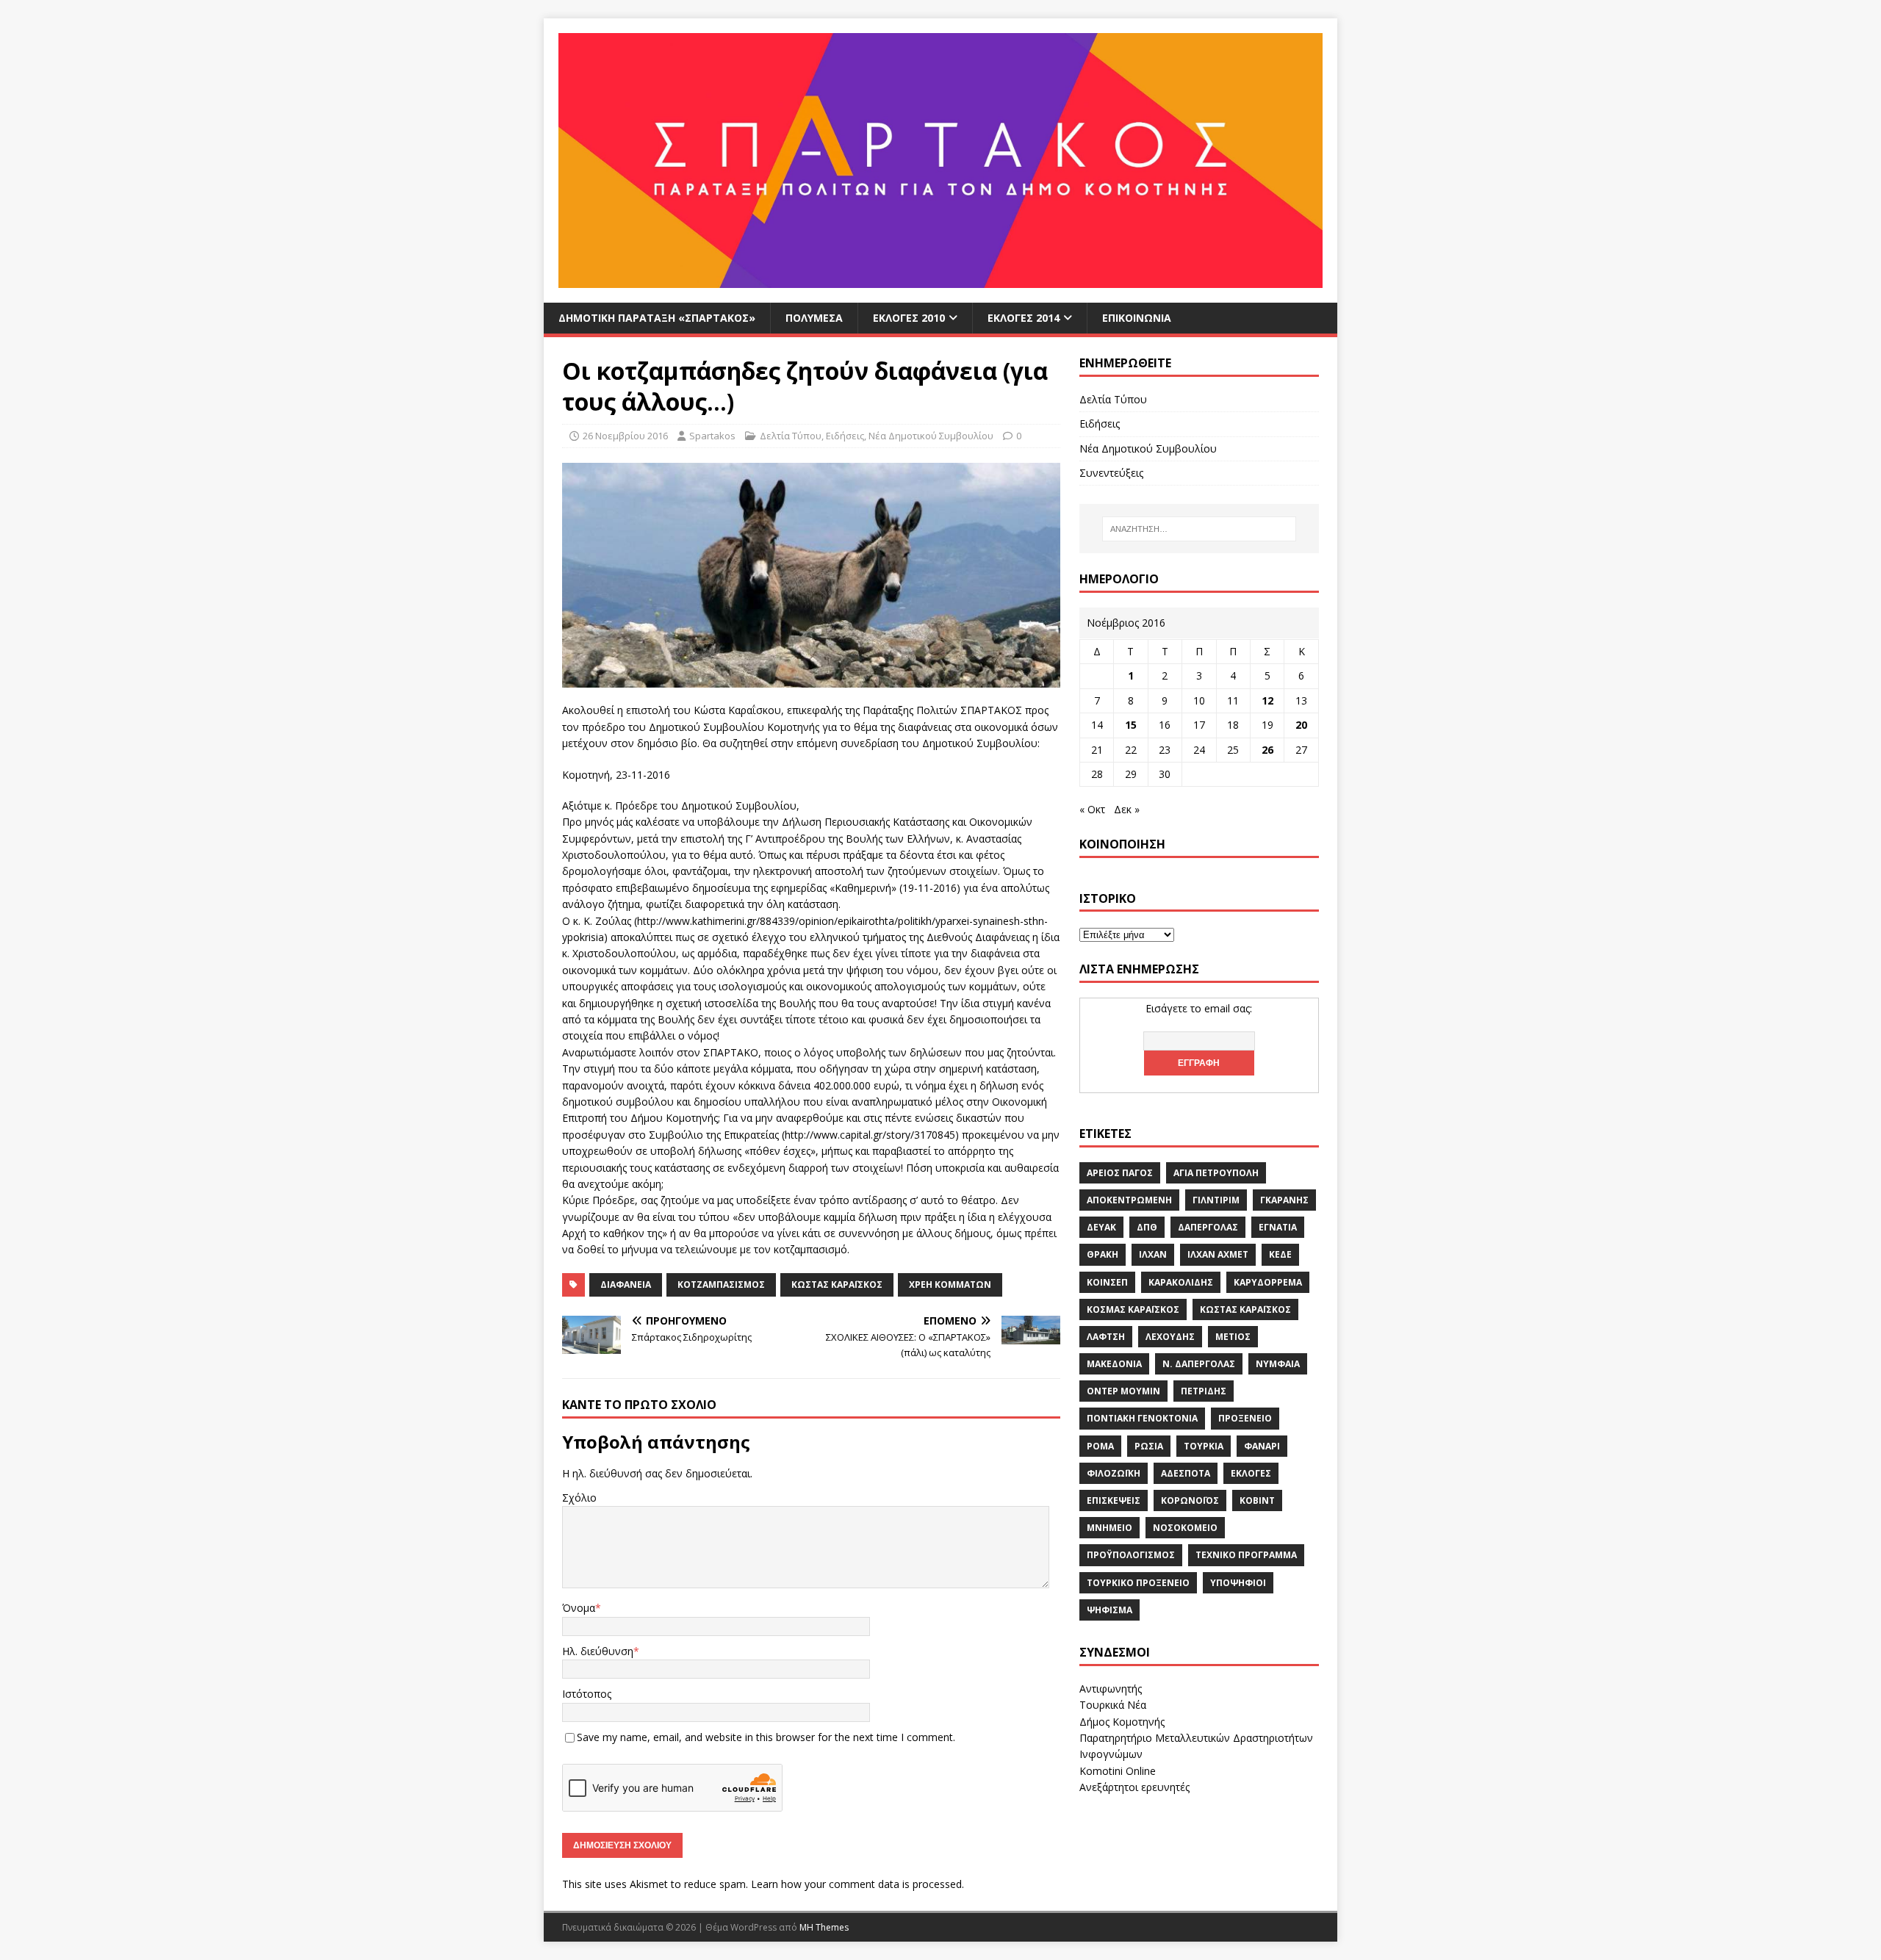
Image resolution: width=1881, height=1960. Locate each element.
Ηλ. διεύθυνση (598, 1651)
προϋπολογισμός (1131, 1555)
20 (1301, 725)
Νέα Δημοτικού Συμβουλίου (931, 436)
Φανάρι (1262, 1446)
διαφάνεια (626, 1285)
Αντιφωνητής (1111, 1689)
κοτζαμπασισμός (721, 1285)
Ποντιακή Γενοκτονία (1142, 1418)
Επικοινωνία (1137, 318)
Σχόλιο (579, 1498)
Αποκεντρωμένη (1129, 1200)
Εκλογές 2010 (909, 318)
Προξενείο (1245, 1418)
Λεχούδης (1170, 1337)
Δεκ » (1127, 809)
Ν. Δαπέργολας (1199, 1364)
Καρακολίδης (1181, 1282)
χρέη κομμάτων (950, 1285)
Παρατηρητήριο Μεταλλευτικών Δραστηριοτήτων (1196, 1738)
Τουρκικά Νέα (1113, 1705)
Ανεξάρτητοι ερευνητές (1134, 1787)
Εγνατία (1278, 1227)
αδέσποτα (1186, 1473)
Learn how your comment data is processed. (857, 1884)
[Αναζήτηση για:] (1199, 529)
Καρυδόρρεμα (1268, 1282)
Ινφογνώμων (1111, 1754)
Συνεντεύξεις (1111, 473)
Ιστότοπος (587, 1694)
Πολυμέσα (814, 318)
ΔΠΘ (1147, 1227)
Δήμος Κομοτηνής (1122, 1722)
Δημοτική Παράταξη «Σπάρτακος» (657, 318)
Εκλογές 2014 (1024, 318)
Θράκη (1103, 1254)
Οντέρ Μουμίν (1123, 1391)
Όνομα (579, 1608)
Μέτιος (1233, 1337)
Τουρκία (1204, 1446)
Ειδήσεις (845, 436)
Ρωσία (1149, 1446)
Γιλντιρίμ (1216, 1200)
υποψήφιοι (1238, 1583)
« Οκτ (1092, 809)
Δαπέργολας (1208, 1227)
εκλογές (1251, 1473)
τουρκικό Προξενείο (1138, 1583)
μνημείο (1109, 1528)
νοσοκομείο (1185, 1528)
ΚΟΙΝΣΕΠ (1107, 1282)
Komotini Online (1118, 1771)
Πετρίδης (1204, 1391)
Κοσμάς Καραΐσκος (1133, 1309)
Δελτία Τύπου (791, 436)
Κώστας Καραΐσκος (837, 1285)
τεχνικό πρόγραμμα (1246, 1555)
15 (1131, 725)
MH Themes (824, 1927)
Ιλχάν (1153, 1254)
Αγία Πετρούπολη (1216, 1173)
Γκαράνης (1284, 1200)
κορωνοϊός (1190, 1500)
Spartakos (712, 436)
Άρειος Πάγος (1120, 1173)
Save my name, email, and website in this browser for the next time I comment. (766, 1737)
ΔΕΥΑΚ (1101, 1227)
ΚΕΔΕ (1280, 1254)
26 (1267, 750)
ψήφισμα (1109, 1610)
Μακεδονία (1114, 1364)
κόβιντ (1257, 1500)
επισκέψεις (1114, 1500)
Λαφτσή (1106, 1337)
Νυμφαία (1278, 1364)
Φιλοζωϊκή (1114, 1473)
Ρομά (1100, 1446)
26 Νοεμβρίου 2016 (625, 436)
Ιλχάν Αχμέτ (1218, 1254)
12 (1267, 700)
